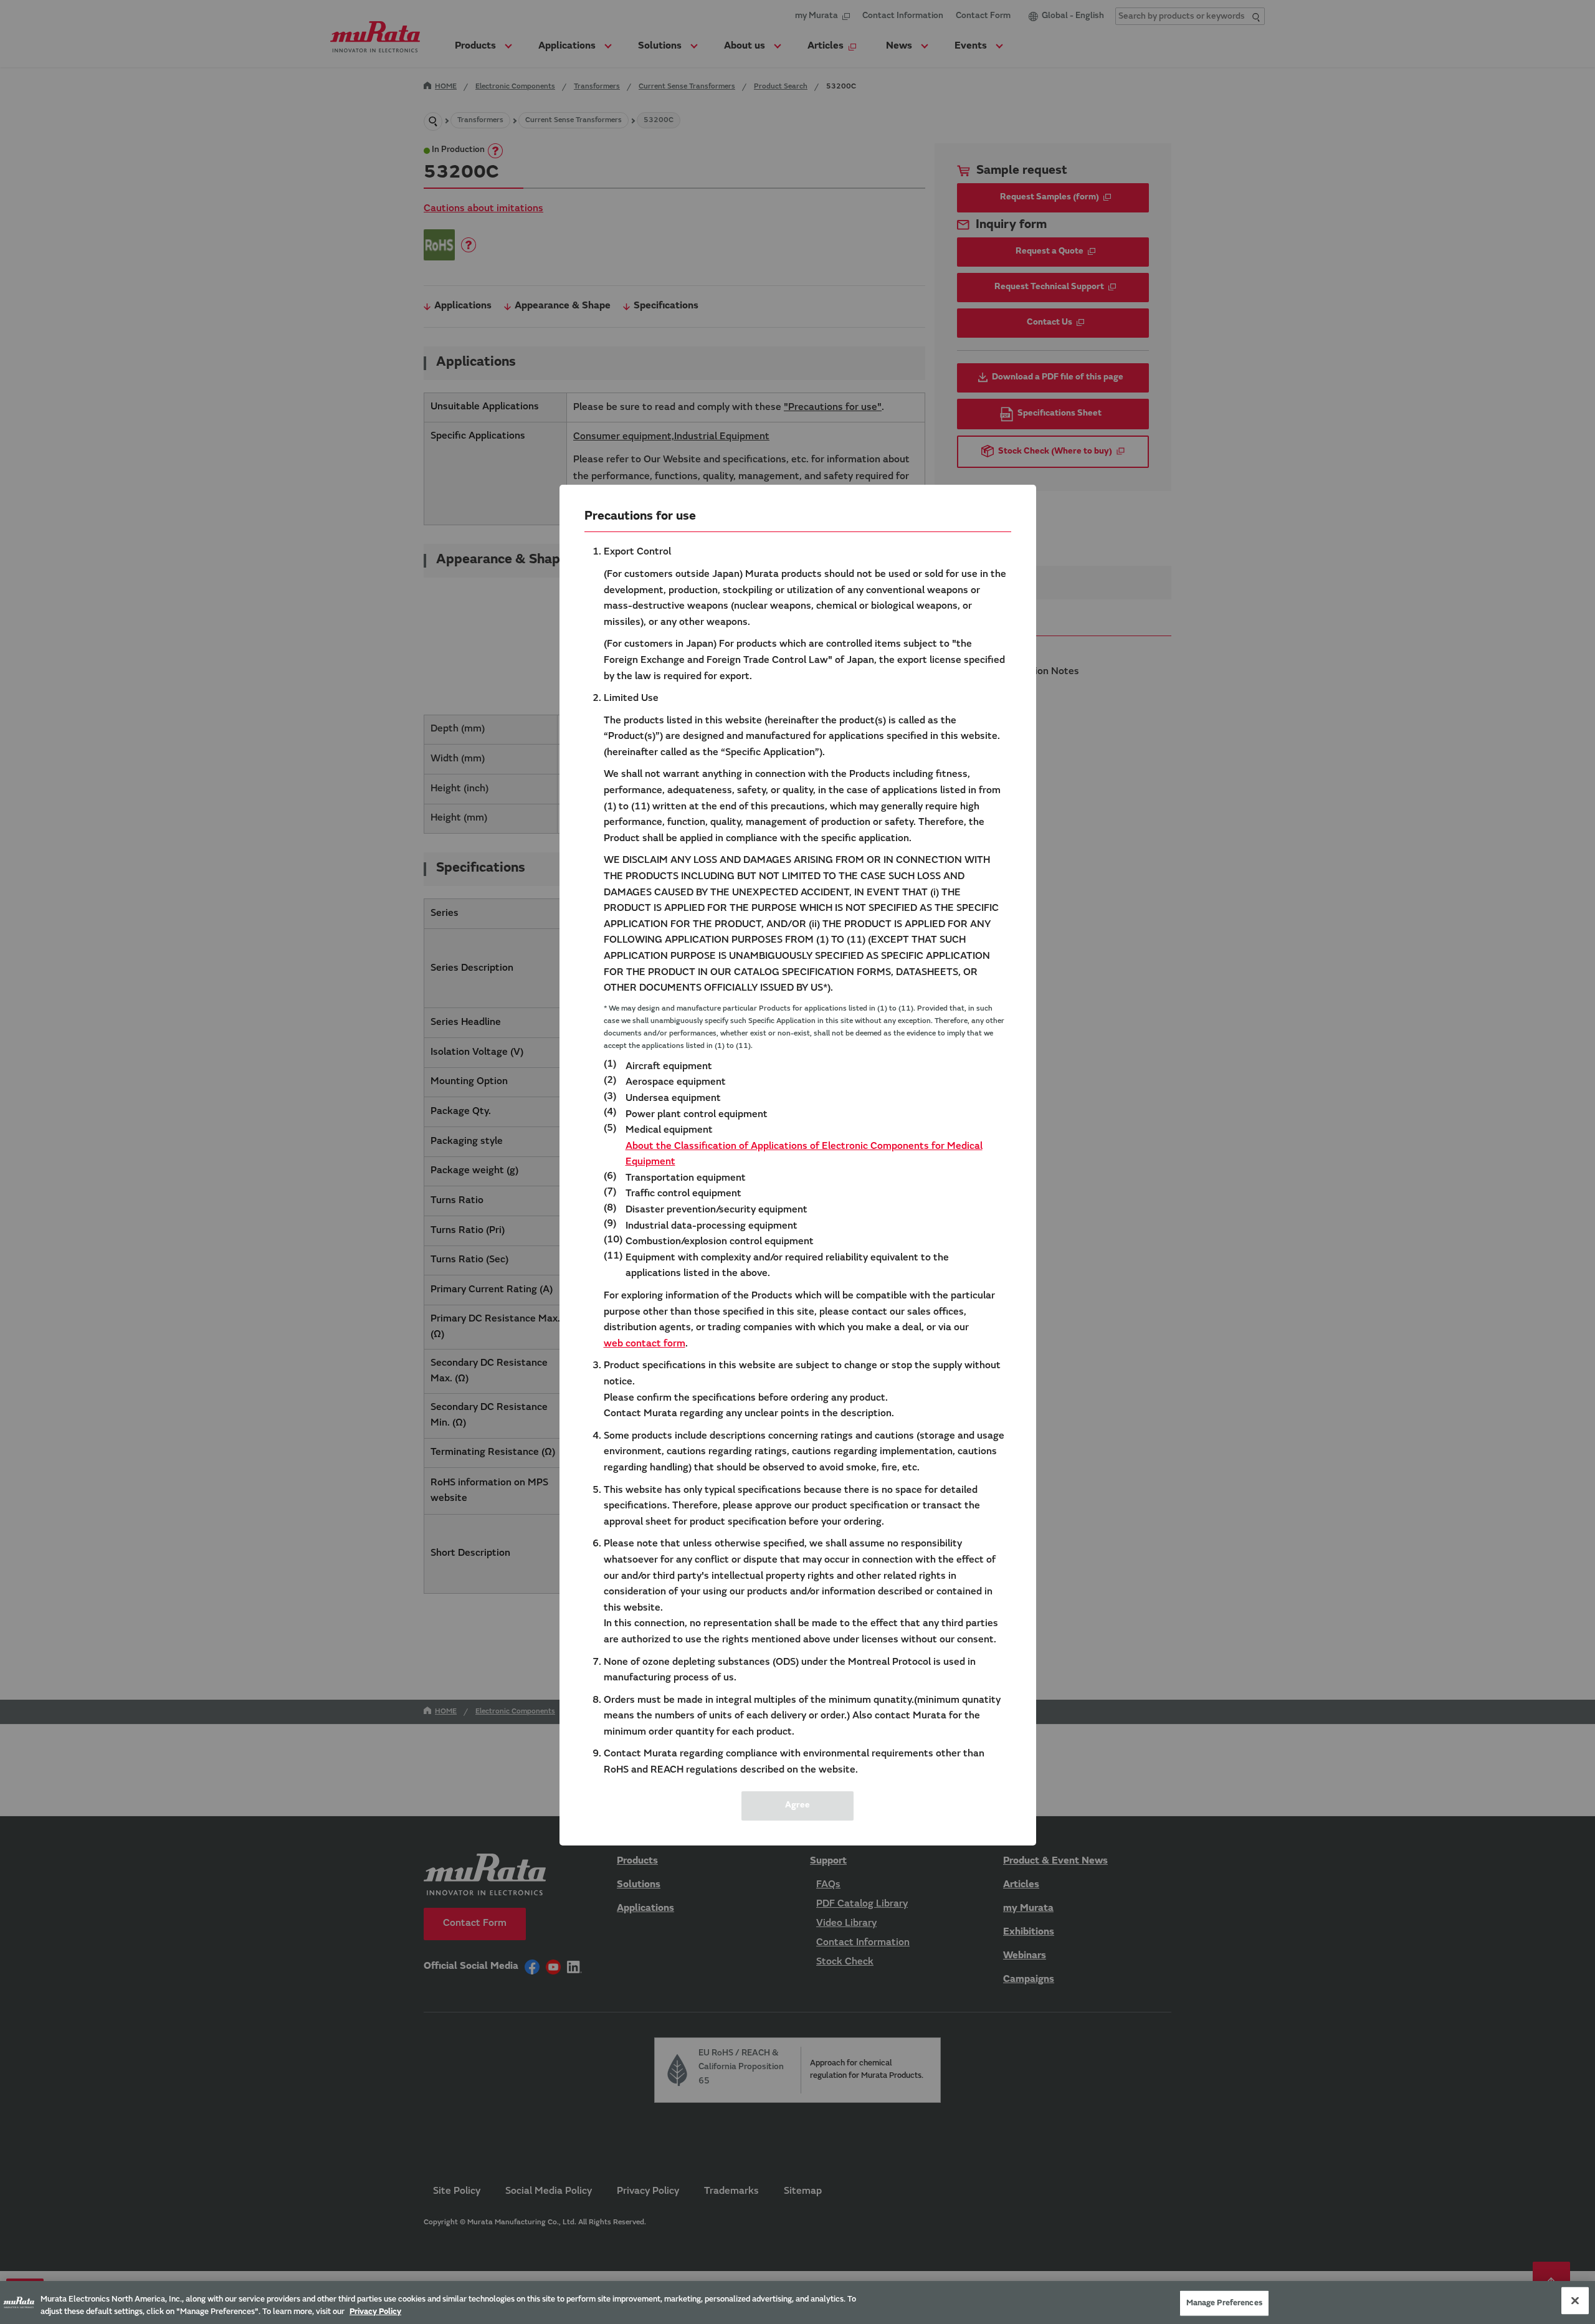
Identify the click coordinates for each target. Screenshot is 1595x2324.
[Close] (1575, 2301)
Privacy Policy (375, 2311)
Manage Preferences (1224, 2303)
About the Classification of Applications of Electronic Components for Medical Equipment (804, 1155)
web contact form (645, 1344)
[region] (797, 2303)
